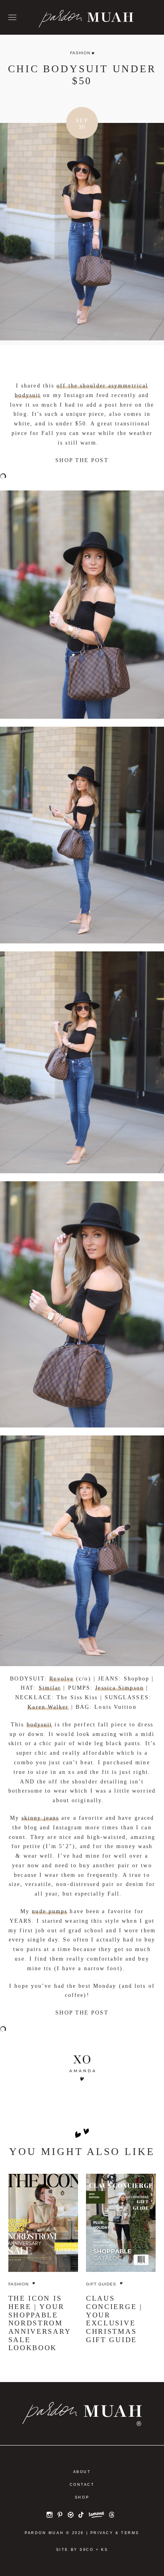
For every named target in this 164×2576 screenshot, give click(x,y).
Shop (82, 2497)
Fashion (80, 53)
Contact (82, 2485)
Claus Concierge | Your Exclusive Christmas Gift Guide (114, 2319)
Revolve (61, 1679)
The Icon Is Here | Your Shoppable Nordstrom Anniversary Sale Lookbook (40, 2323)
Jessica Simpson (119, 1688)
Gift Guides (101, 2284)
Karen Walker (48, 1707)
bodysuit (40, 1725)
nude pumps (50, 1911)
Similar (50, 1688)
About (82, 2472)
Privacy (102, 2533)
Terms (130, 2533)
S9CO (87, 2550)
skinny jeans (40, 1818)
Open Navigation (12, 18)
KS (104, 2550)
